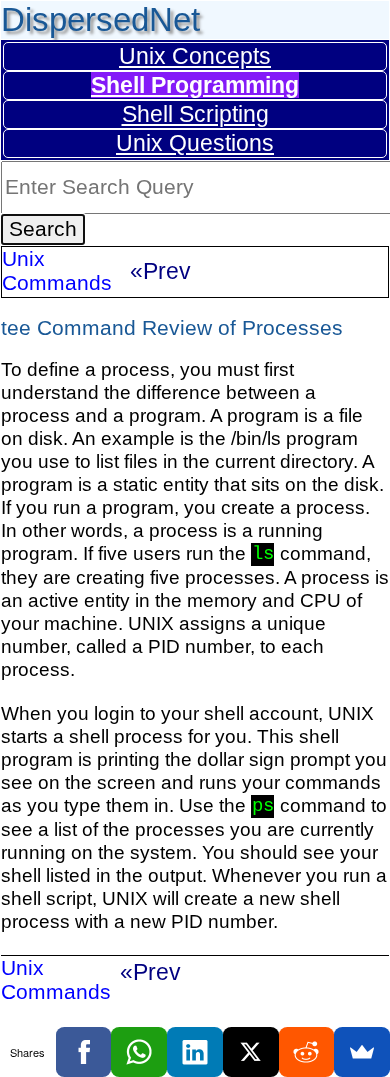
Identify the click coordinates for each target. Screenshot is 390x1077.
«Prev (160, 271)
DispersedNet (100, 19)
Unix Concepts (195, 56)
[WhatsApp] (139, 1052)
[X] (251, 1052)
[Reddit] (307, 1052)
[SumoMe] (362, 1052)
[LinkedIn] (195, 1052)
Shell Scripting (195, 114)
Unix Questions (195, 143)
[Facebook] (84, 1052)
